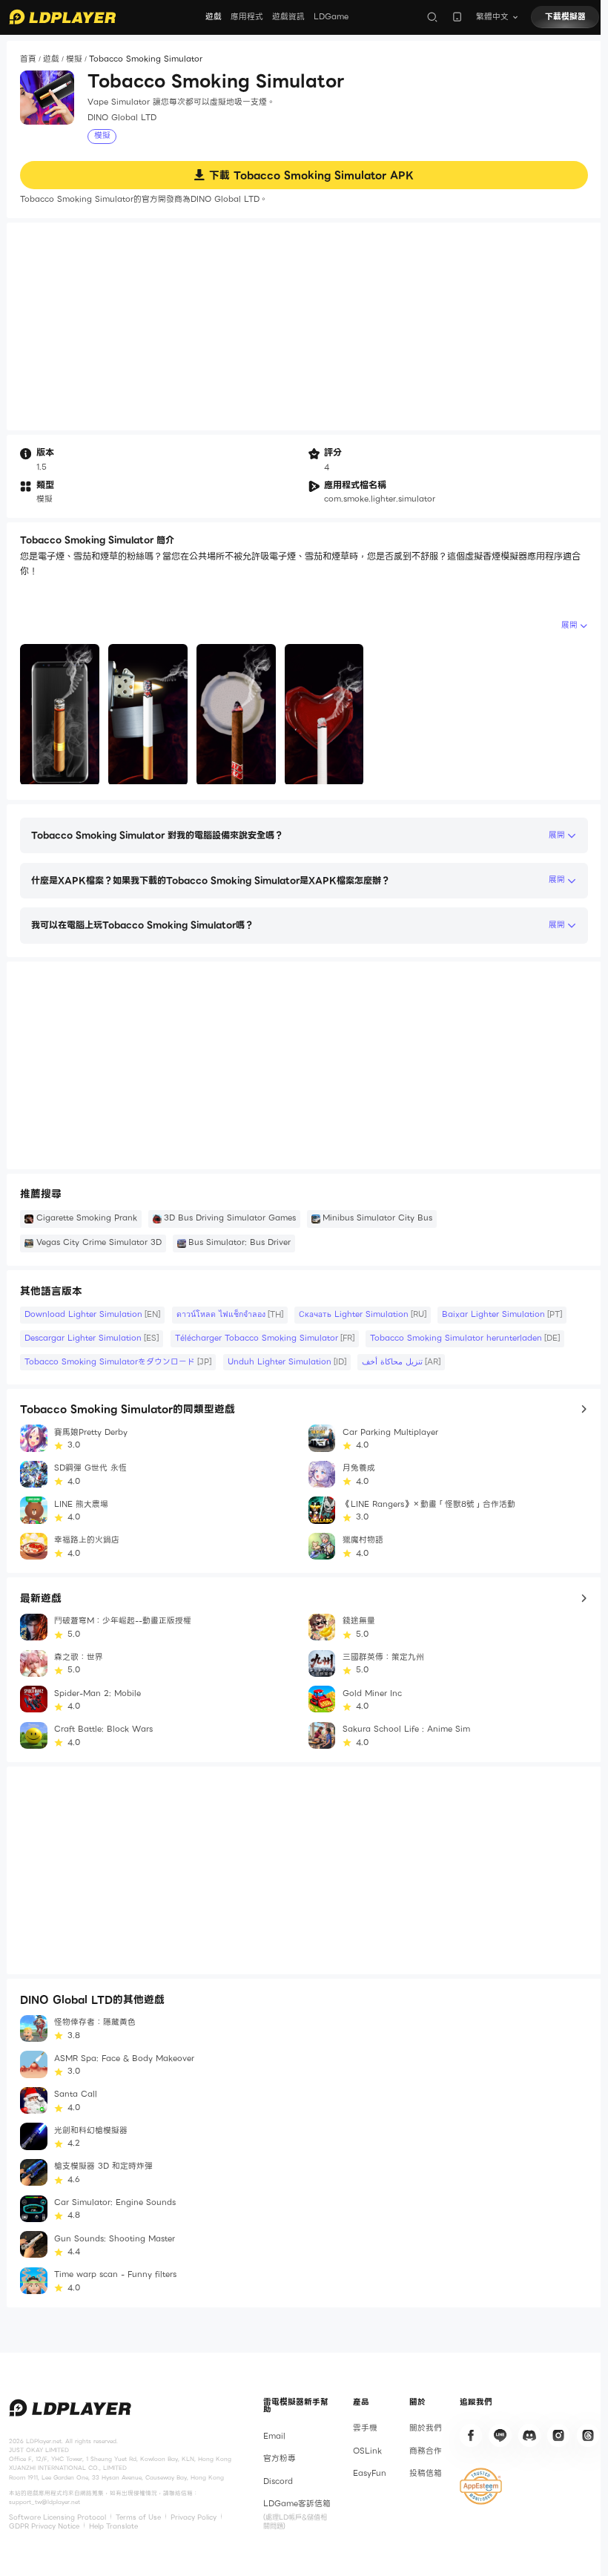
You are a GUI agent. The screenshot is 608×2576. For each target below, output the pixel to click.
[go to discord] (529, 2435)
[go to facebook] (471, 2435)
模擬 (74, 59)
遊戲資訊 (288, 17)
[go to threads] (588, 2435)
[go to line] (500, 2435)
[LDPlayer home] (62, 17)
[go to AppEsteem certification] (481, 2486)
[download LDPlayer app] (457, 17)
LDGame (331, 17)
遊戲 (214, 17)
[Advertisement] (304, 326)
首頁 (28, 59)
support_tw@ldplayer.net (44, 2502)
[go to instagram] (558, 2435)
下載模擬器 (565, 17)
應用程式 (247, 17)
